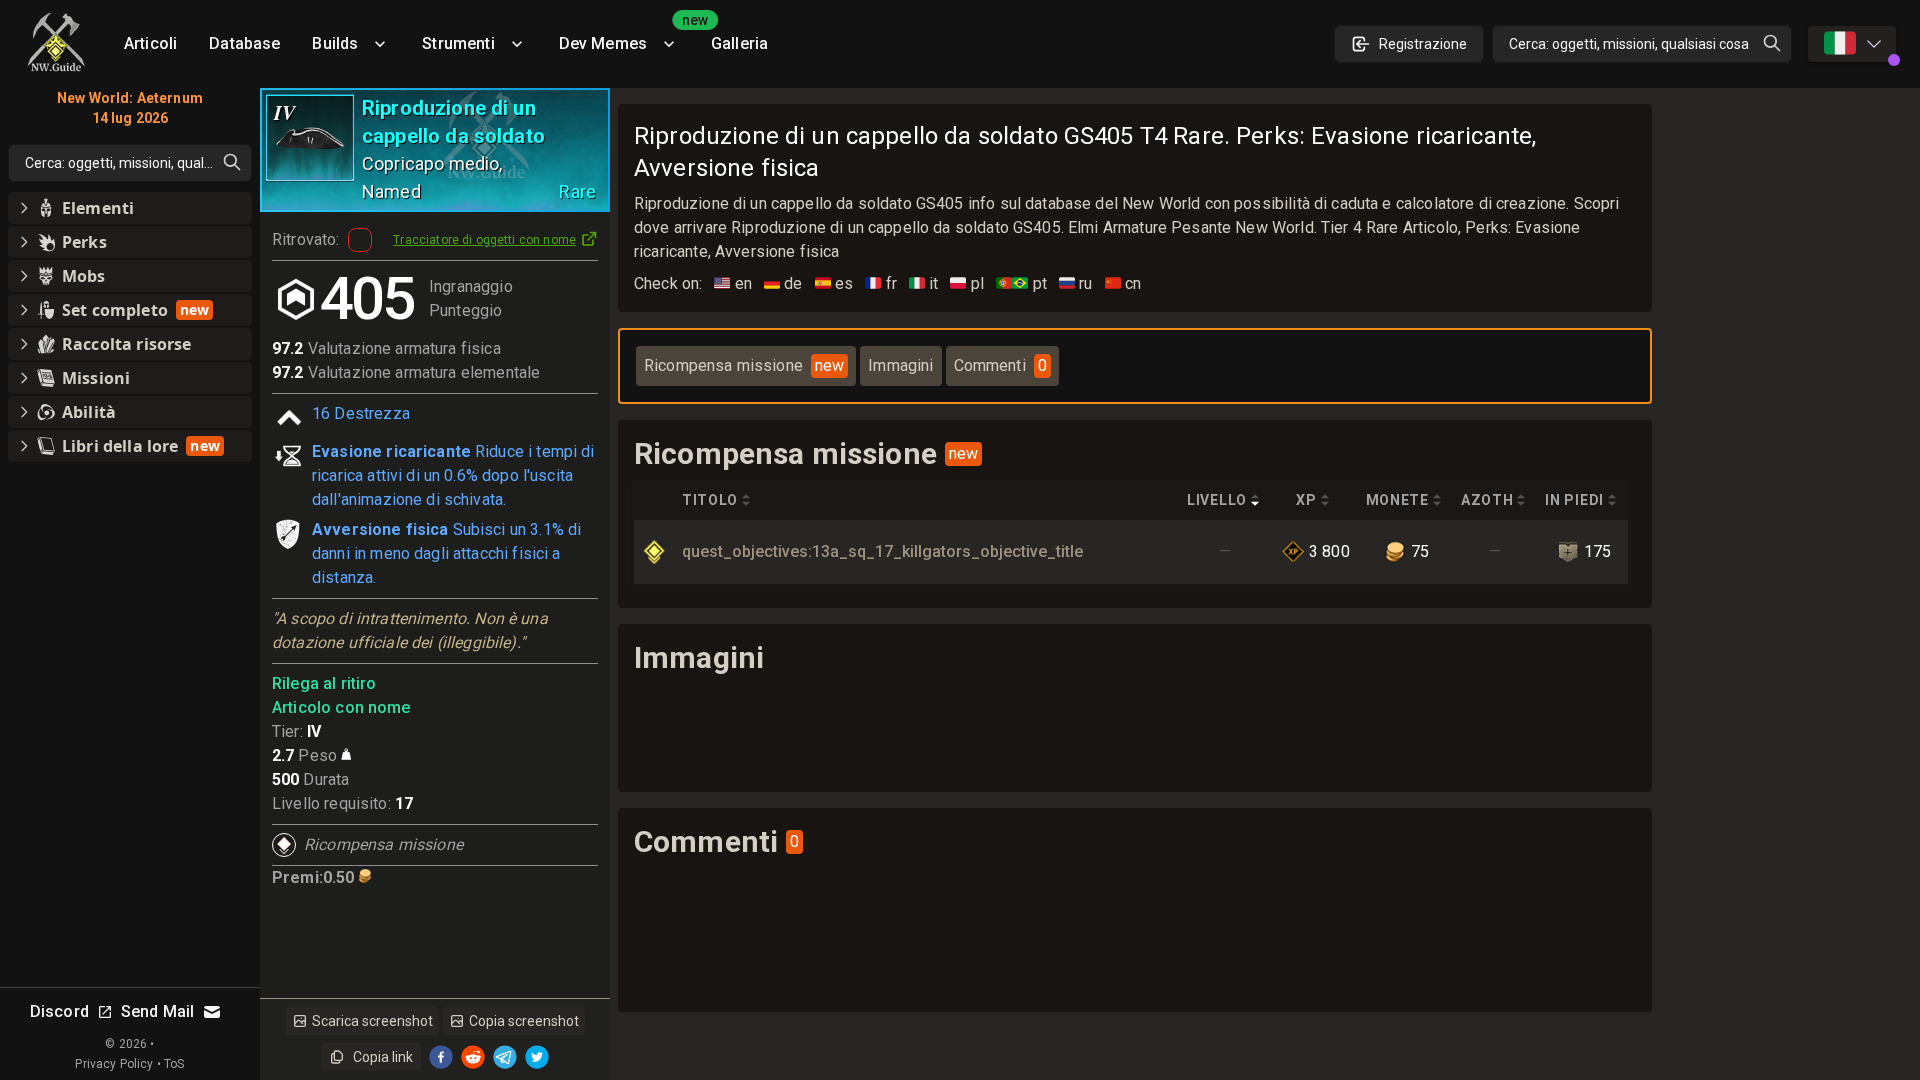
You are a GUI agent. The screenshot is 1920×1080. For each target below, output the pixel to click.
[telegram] (505, 1057)
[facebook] (441, 1057)
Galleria (739, 43)
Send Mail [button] (157, 1011)
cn (1123, 283)
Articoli (150, 43)
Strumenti (458, 43)
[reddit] (473, 1057)
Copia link (383, 1057)
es (834, 283)
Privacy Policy (114, 1064)
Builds (335, 43)
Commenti (1000, 365)
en (733, 283)
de (783, 283)
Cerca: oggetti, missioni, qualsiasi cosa (1629, 44)
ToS (174, 1064)
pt (1021, 283)
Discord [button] (59, 1011)
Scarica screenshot (372, 1021)
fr (881, 283)
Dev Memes (627, 36)
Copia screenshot (524, 1021)
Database (244, 43)
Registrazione (1423, 44)
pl (967, 283)
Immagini (900, 365)
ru (1076, 283)
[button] (130, 208)
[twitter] (537, 1057)
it (924, 283)
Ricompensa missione (744, 365)
